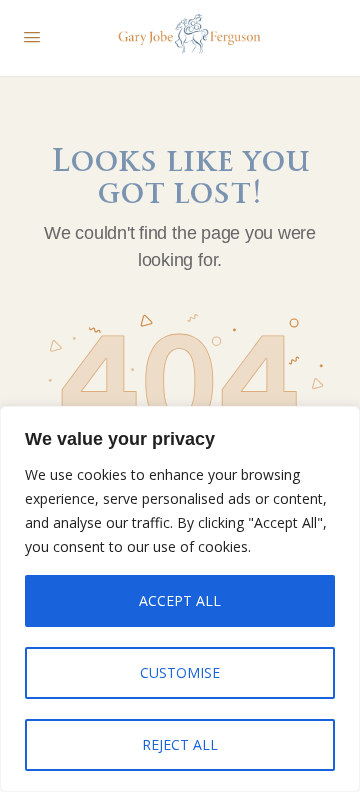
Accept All (180, 600)
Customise (180, 672)
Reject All (180, 744)
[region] (180, 599)
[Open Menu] (32, 36)
